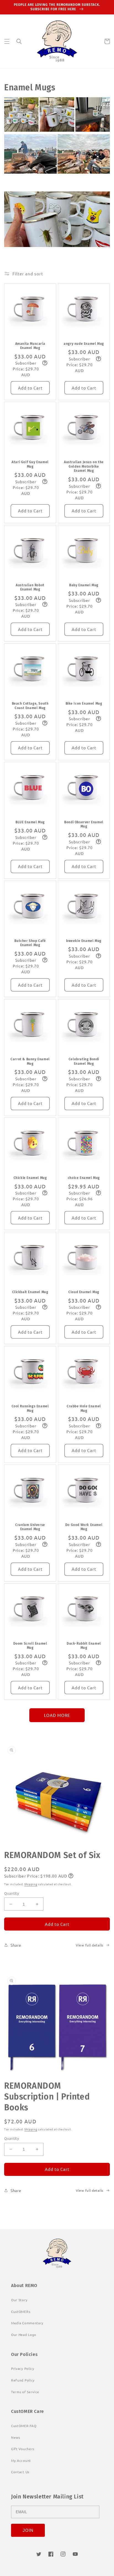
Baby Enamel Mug (84, 585)
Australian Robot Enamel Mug (30, 587)
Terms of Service (25, 2392)
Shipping (31, 1884)
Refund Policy (23, 2380)
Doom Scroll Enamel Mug (30, 1646)
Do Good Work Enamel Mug (84, 1527)
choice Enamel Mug (84, 1178)
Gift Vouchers (23, 2449)
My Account (21, 2460)
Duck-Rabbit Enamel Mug (84, 1646)
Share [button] (16, 1945)
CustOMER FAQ (24, 2426)
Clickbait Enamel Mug (30, 1292)
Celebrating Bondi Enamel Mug (84, 1061)
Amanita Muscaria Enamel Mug (30, 346)
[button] (7, 41)
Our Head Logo (24, 2335)
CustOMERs (21, 2311)
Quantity (11, 1893)
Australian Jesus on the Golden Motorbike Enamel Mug (84, 466)
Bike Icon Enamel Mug (84, 704)
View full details (90, 1945)
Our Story (19, 2300)
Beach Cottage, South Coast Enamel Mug (30, 706)
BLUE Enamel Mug (30, 822)
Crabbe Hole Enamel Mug (84, 1408)
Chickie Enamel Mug (30, 1178)
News (16, 2437)
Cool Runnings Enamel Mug (30, 1408)
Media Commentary (27, 2323)
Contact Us (20, 2472)
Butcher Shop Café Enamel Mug (30, 943)
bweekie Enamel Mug (84, 941)
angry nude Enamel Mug (84, 344)
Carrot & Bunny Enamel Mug (30, 1061)
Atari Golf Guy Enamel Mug (30, 464)
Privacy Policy (23, 2368)
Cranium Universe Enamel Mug (30, 1527)
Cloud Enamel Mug (84, 1292)
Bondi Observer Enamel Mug (84, 824)
